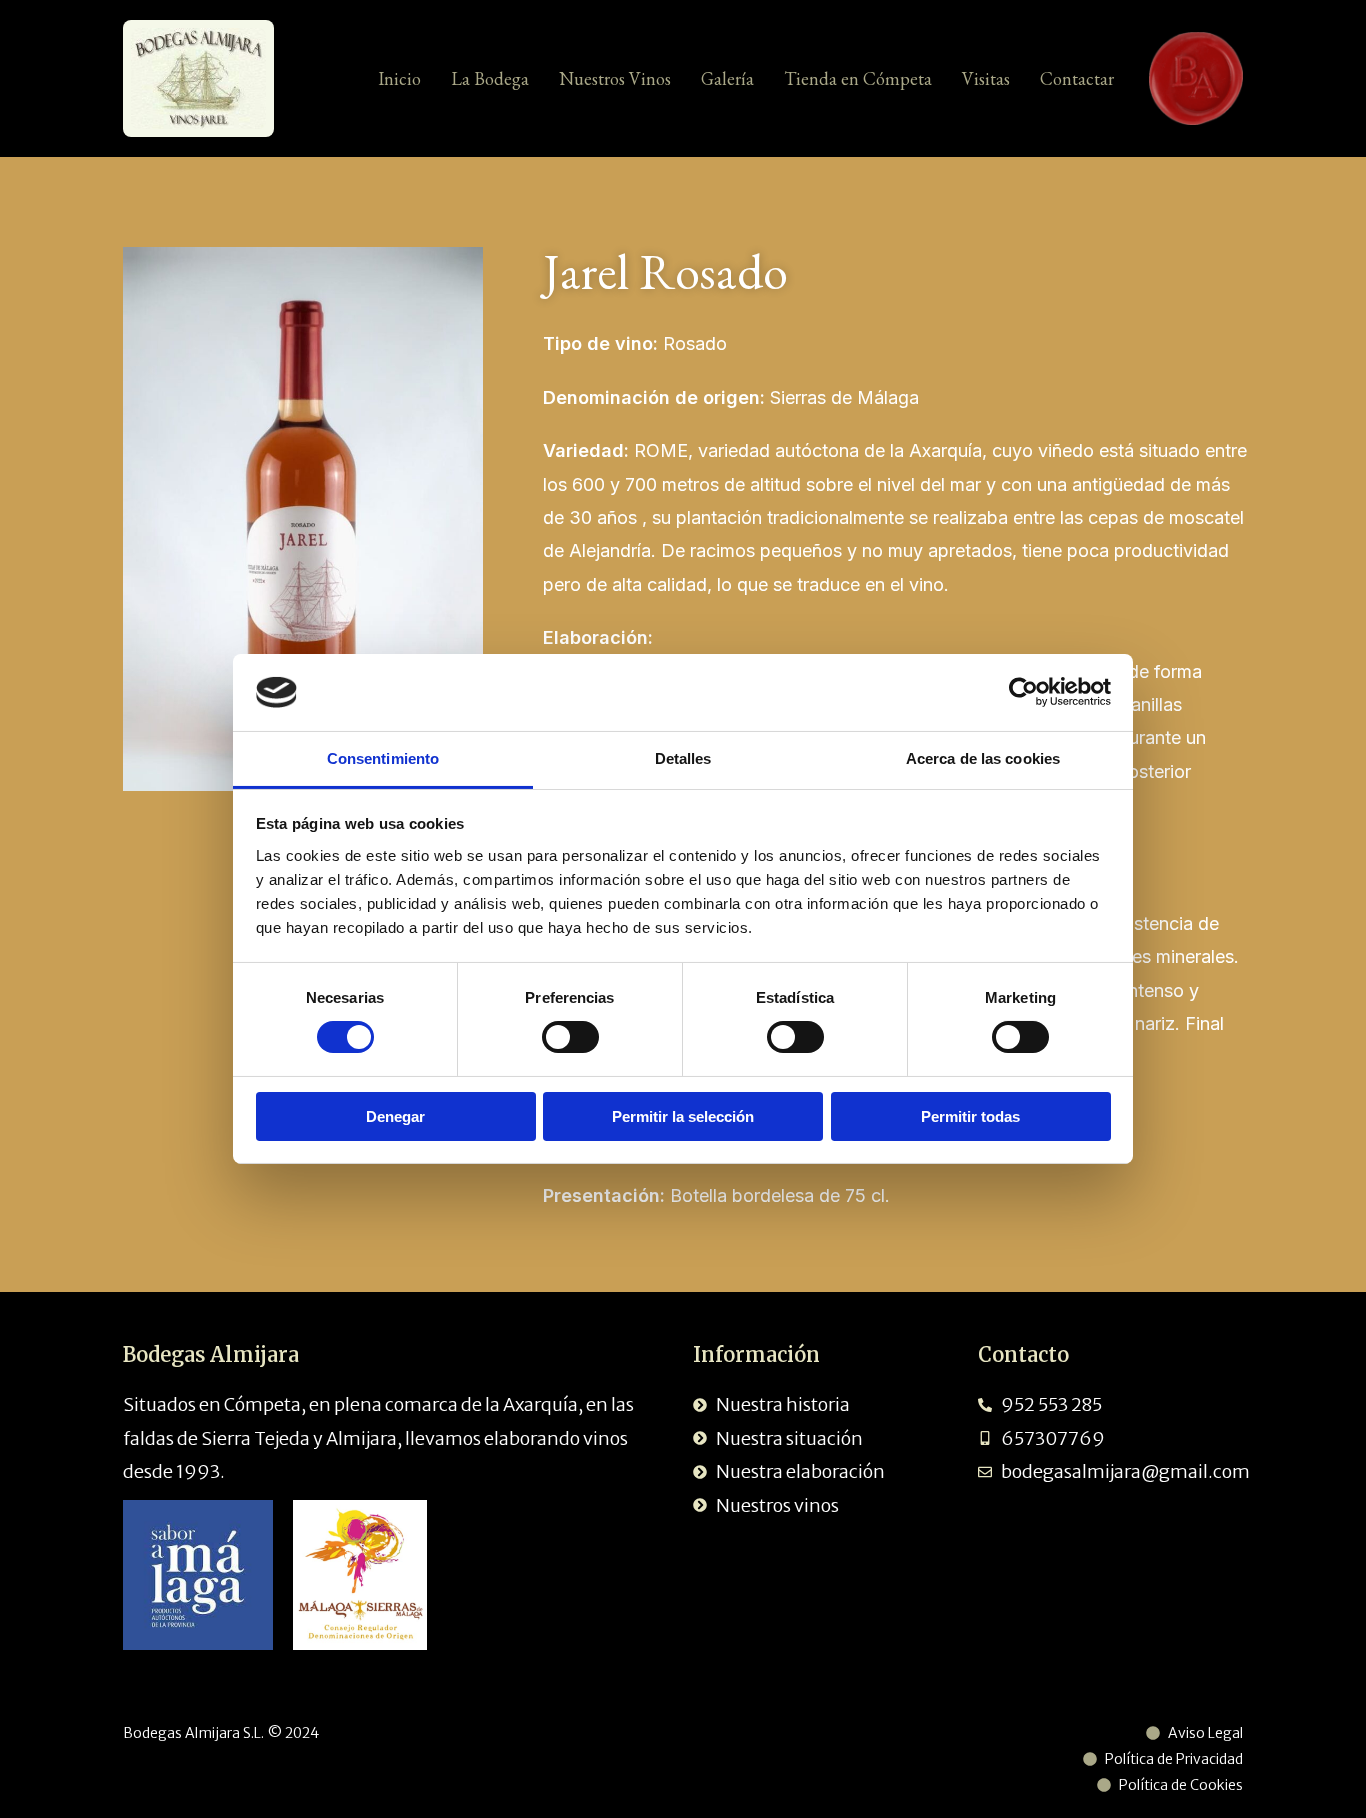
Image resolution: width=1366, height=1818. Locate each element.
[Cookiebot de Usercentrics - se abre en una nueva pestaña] (1023, 692)
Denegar (395, 1116)
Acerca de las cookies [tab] (983, 758)
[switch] (570, 1037)
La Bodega (490, 78)
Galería (727, 78)
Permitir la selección (683, 1116)
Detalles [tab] (683, 758)
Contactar (1077, 78)
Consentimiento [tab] (383, 758)
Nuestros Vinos (615, 78)
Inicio (399, 78)
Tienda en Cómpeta (858, 78)
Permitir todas (970, 1116)
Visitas (986, 78)
